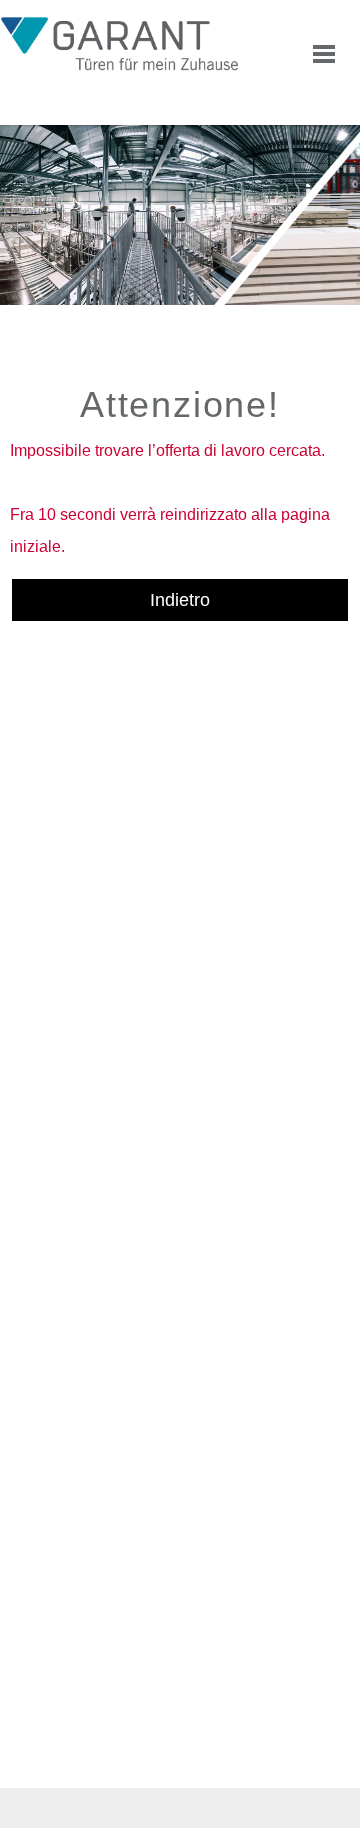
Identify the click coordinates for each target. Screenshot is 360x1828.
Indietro (180, 600)
